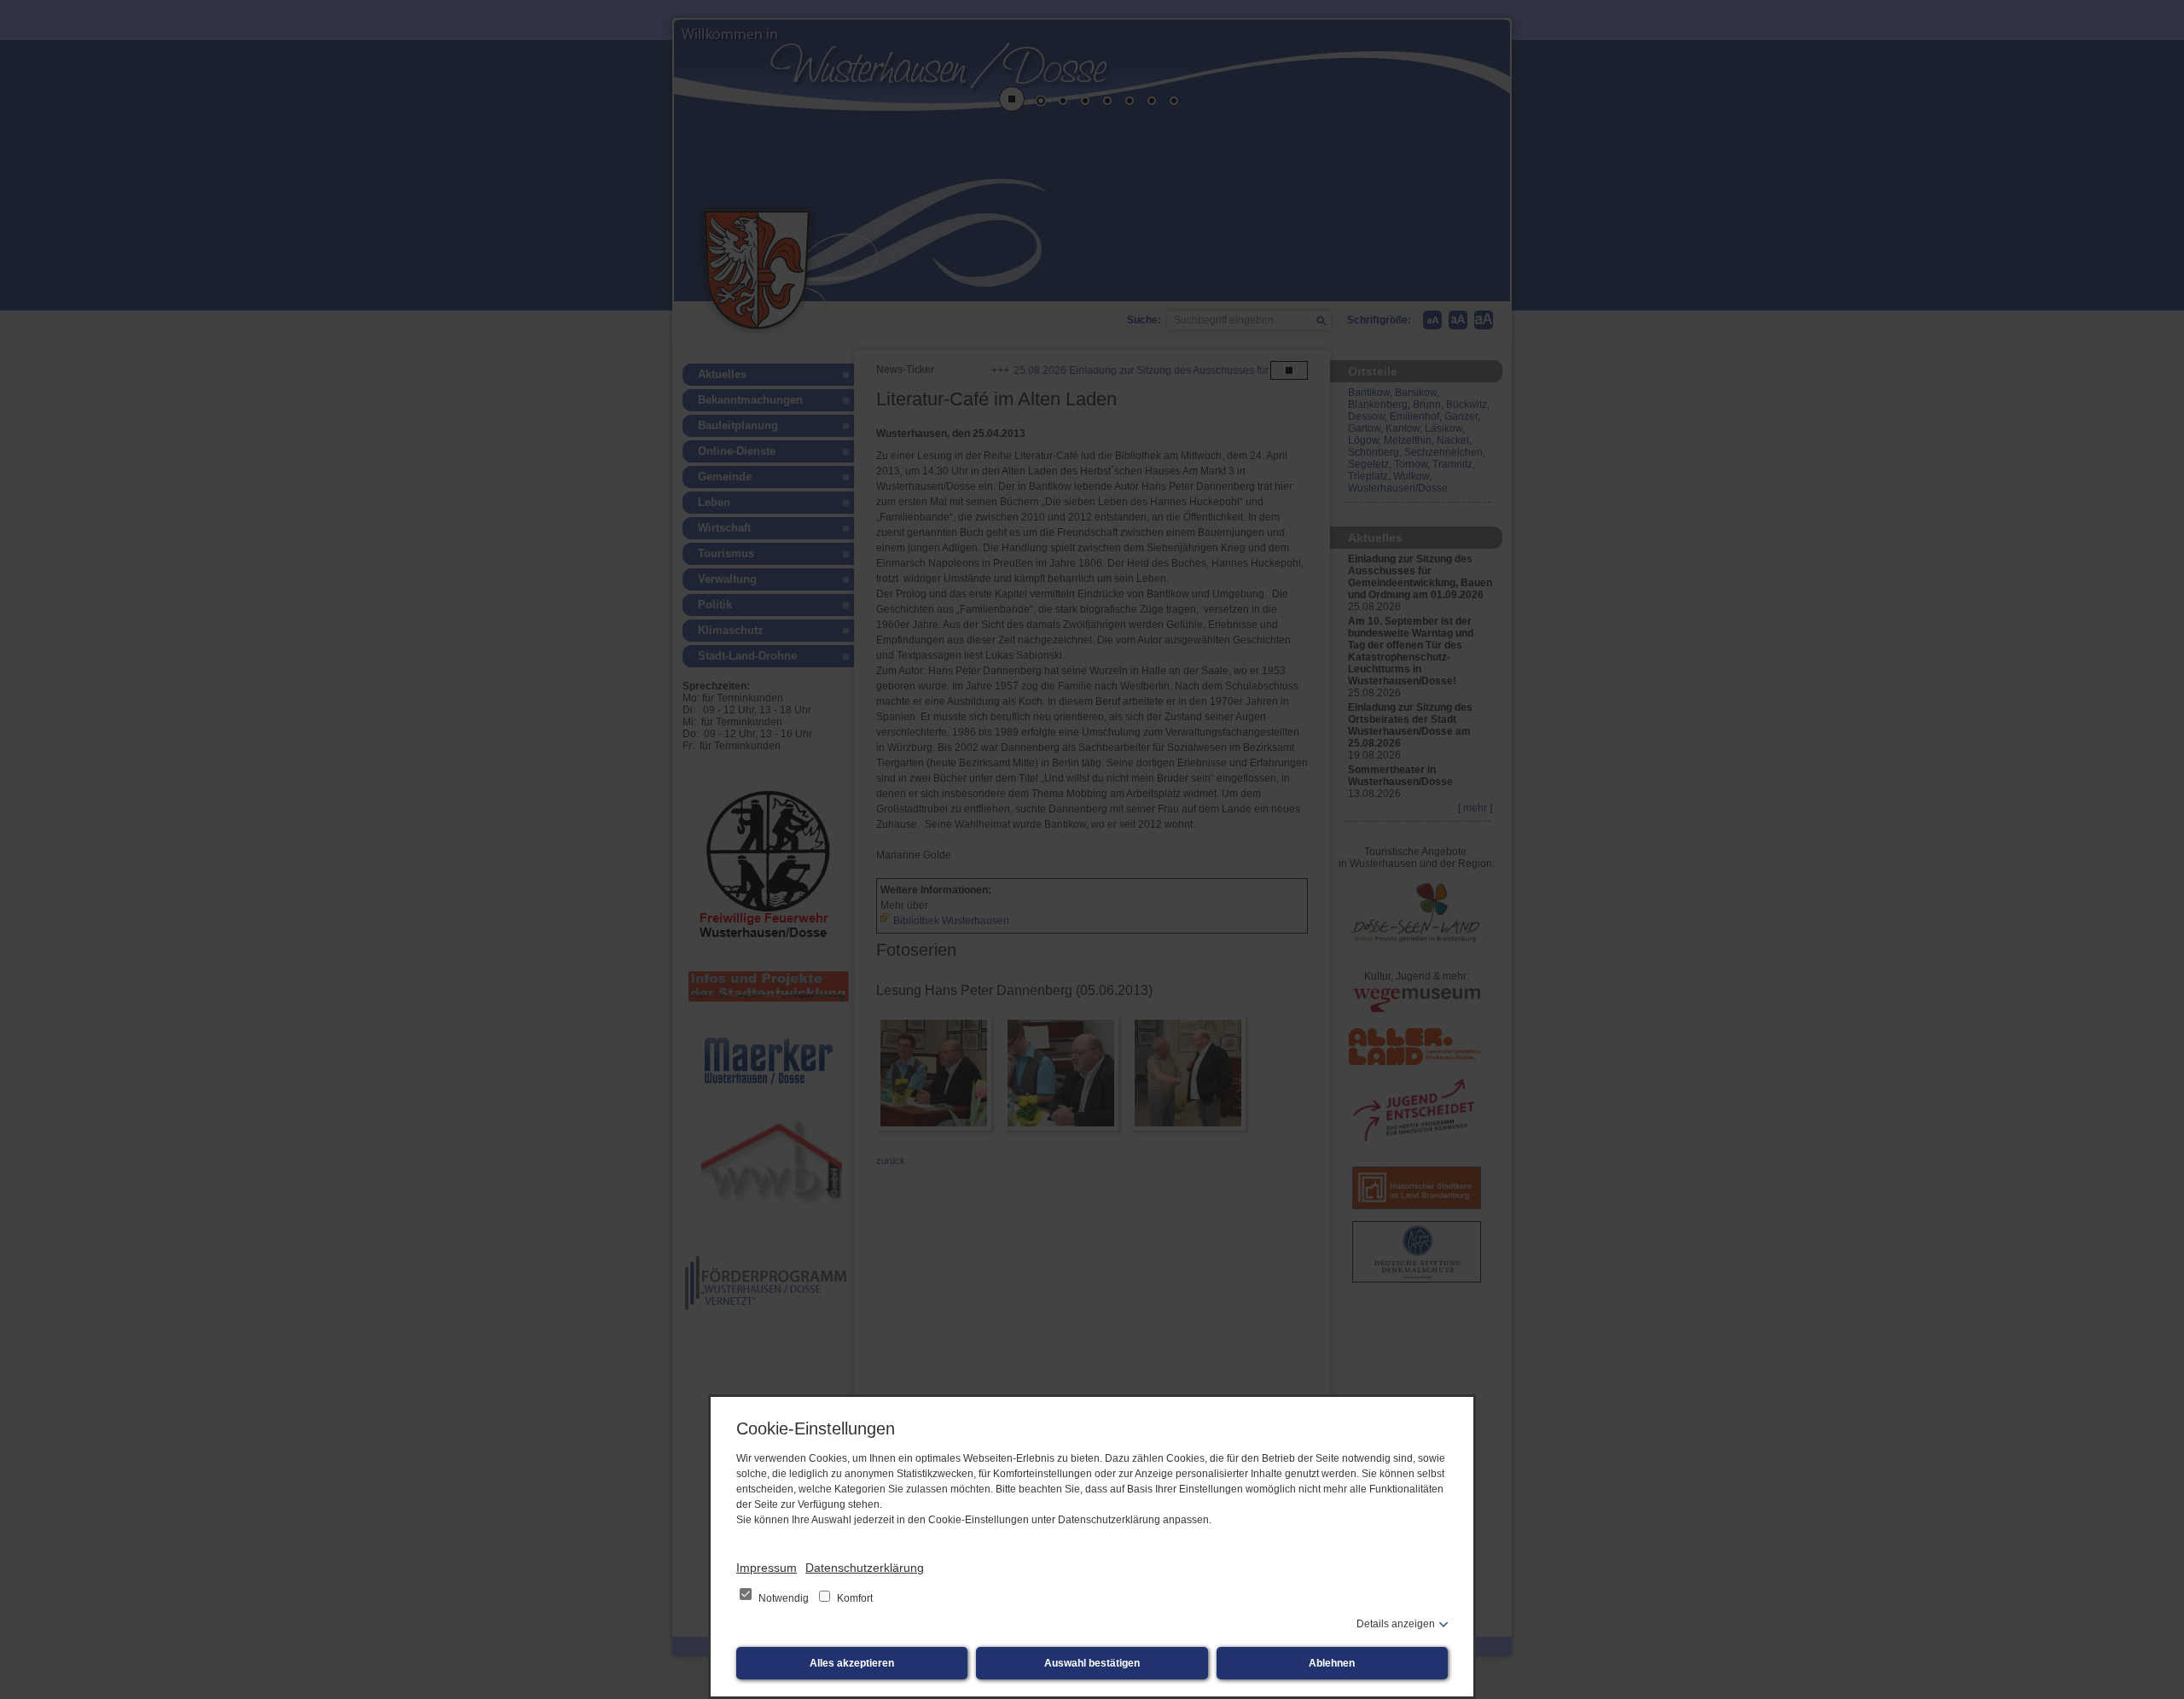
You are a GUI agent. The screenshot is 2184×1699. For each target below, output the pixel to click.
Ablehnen (1332, 1663)
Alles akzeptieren (852, 1663)
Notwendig (784, 1598)
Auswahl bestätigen (1092, 1663)
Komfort (854, 1598)
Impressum (767, 1568)
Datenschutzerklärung (865, 1568)
